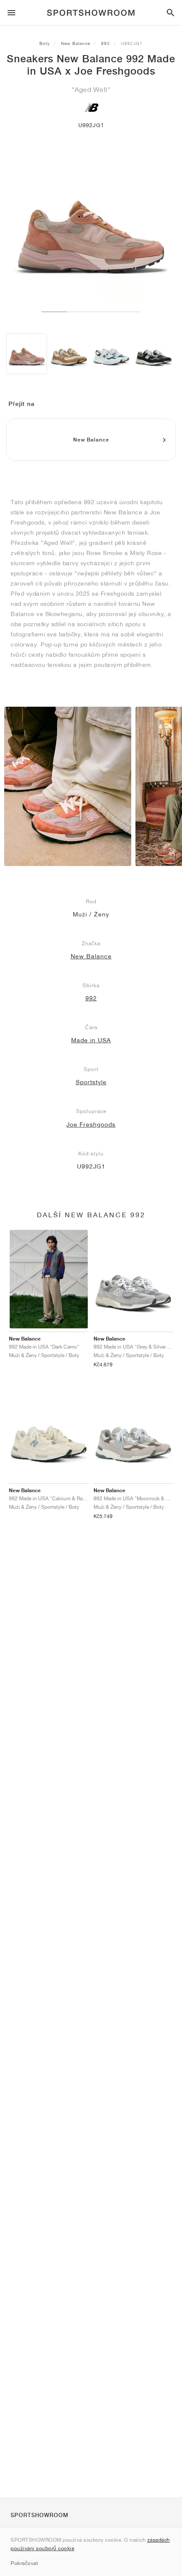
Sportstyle (91, 1082)
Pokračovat (24, 2563)
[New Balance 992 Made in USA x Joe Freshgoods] (27, 354)
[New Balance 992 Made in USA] (69, 354)
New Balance (76, 43)
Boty (45, 43)
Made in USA (91, 1040)
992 (106, 43)
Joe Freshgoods (91, 1124)
